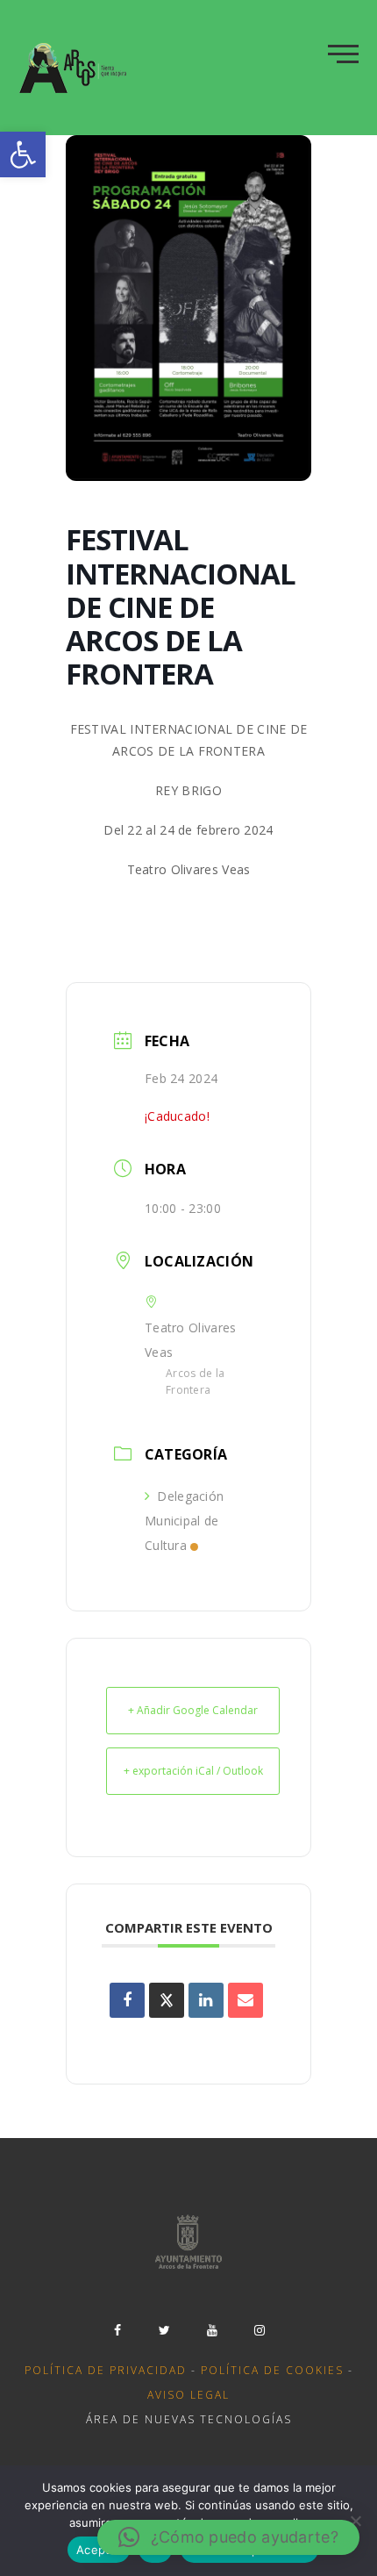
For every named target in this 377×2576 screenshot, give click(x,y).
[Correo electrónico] (245, 2000)
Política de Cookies (272, 2370)
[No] (355, 2521)
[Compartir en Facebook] (127, 2000)
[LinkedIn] (206, 2000)
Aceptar (99, 2550)
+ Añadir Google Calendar (193, 1710)
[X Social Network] (167, 2000)
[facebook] (117, 2330)
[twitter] (165, 2330)
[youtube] (212, 2330)
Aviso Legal (188, 2395)
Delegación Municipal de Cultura (184, 1521)
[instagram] (260, 2330)
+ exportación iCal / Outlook (193, 1771)
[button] (23, 154)
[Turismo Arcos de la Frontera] (75, 68)
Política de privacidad (106, 2370)
